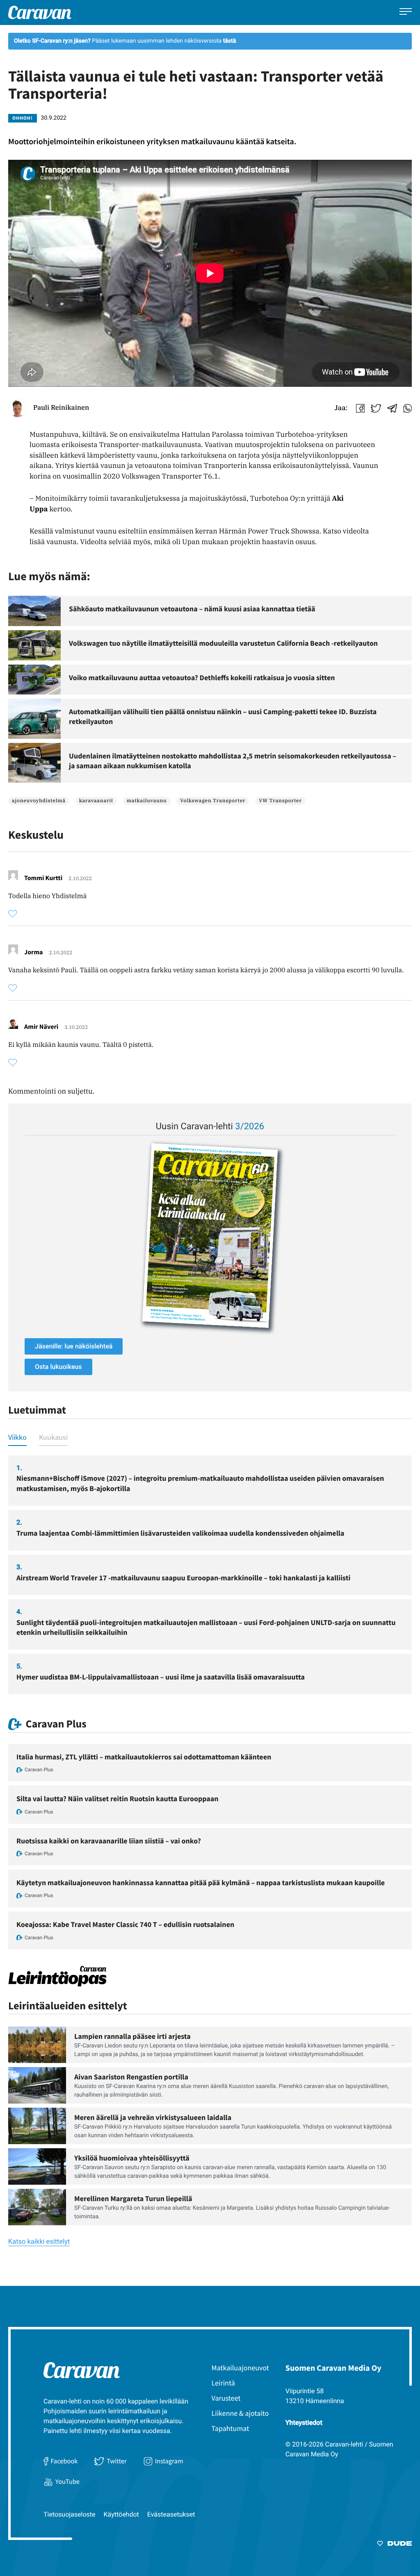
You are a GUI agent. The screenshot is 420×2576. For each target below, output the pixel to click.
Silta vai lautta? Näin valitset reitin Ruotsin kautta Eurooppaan (118, 1799)
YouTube (67, 2482)
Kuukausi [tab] (53, 1437)
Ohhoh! (23, 118)
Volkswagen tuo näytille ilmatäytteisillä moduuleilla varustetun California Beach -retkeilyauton (223, 643)
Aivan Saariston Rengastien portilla (131, 2077)
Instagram (169, 2461)
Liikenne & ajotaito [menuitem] (240, 2413)
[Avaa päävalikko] (406, 12)
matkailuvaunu (147, 801)
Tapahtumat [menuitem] (231, 2428)
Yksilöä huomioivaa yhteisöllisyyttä (132, 2158)
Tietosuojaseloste (70, 2514)
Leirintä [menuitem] (223, 2383)
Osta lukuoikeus (58, 1367)
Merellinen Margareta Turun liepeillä (133, 2198)
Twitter (116, 2461)
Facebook (64, 2461)
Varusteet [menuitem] (226, 2398)
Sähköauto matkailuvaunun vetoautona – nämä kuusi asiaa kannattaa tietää (192, 609)
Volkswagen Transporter (213, 801)
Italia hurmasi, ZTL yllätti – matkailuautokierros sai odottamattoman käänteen (144, 1757)
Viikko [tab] (17, 1437)
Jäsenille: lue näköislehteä (74, 1346)
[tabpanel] (210, 1575)
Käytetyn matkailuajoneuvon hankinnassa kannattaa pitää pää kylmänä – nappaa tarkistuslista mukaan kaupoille (201, 1883)
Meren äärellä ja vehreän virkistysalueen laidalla (153, 2117)
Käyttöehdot (121, 2514)
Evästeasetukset (171, 2514)
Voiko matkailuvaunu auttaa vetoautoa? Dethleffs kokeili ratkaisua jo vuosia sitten (202, 677)
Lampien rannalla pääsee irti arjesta (132, 2036)
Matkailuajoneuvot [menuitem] (240, 2368)
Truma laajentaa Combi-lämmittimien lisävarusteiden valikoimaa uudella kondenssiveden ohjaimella (180, 1533)
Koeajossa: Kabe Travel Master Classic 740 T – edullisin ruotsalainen (125, 1924)
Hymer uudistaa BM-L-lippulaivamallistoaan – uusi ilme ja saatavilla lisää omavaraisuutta (161, 1677)
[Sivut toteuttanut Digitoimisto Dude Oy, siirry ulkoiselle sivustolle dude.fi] (394, 2545)
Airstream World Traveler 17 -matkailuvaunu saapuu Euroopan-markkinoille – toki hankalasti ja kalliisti (184, 1578)
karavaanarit (96, 801)
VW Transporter (280, 801)
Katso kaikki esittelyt (39, 2242)
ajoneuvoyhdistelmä (39, 801)
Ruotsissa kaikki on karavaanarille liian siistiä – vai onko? (109, 1841)
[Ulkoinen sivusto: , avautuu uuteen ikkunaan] (210, 1236)
